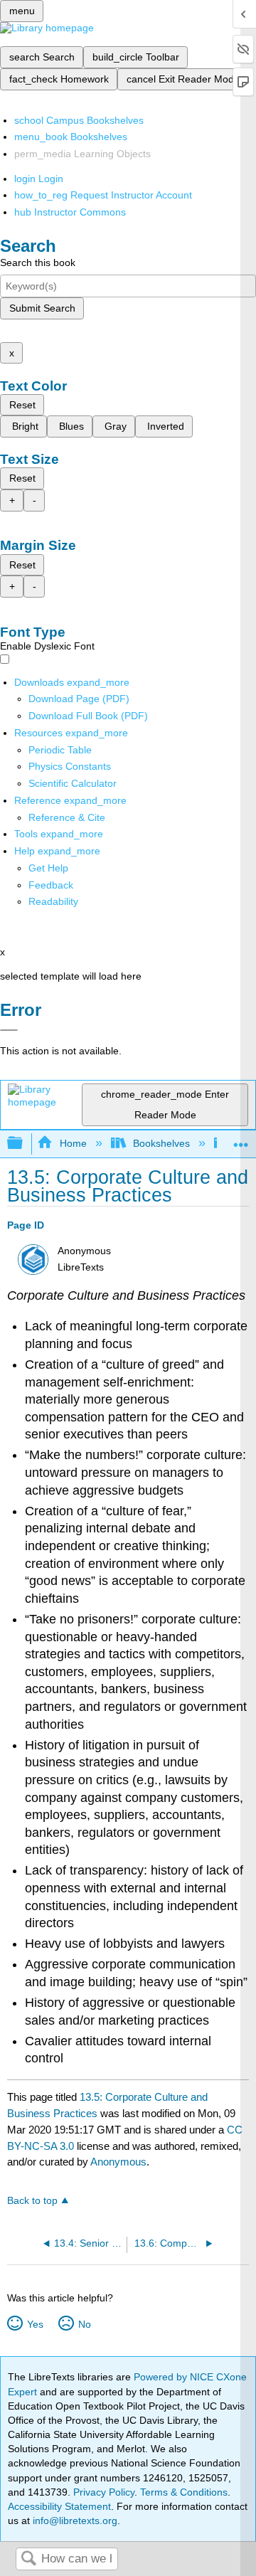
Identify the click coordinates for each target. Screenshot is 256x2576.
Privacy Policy (104, 2492)
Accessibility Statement (59, 2506)
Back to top (32, 2201)
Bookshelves (161, 1143)
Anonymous (118, 2162)
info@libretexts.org (74, 2521)
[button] (51, 885)
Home (73, 1143)
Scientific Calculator (73, 783)
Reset (22, 405)
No (84, 2324)
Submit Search (42, 308)
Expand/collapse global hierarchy (24, 1144)
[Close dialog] (9, 1030)
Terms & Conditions (184, 2492)
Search (28, 2559)
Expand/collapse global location (241, 1139)
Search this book (38, 263)
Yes (35, 2324)
